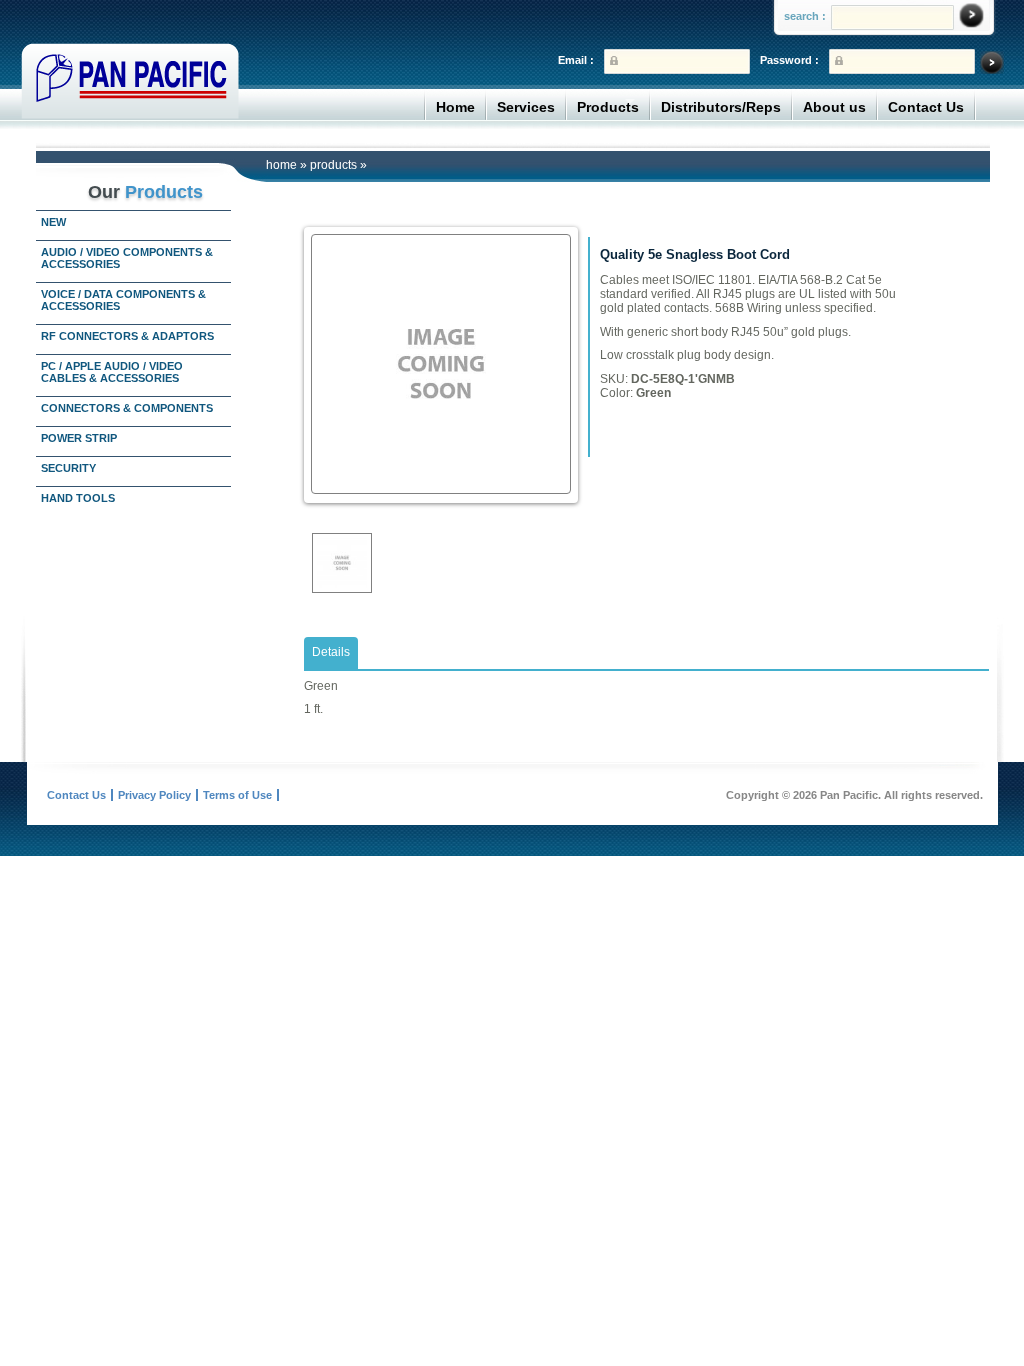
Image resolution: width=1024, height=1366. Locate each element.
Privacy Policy (154, 795)
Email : (576, 60)
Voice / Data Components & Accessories (123, 300)
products (333, 165)
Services (526, 107)
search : (805, 16)
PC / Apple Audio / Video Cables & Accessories (112, 372)
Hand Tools (78, 498)
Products (608, 107)
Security (68, 468)
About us (834, 107)
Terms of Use (237, 795)
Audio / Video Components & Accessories (127, 258)
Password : (789, 60)
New (53, 222)
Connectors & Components (127, 408)
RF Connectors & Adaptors (127, 336)
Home (455, 107)
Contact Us (926, 107)
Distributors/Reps (721, 107)
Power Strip (79, 438)
